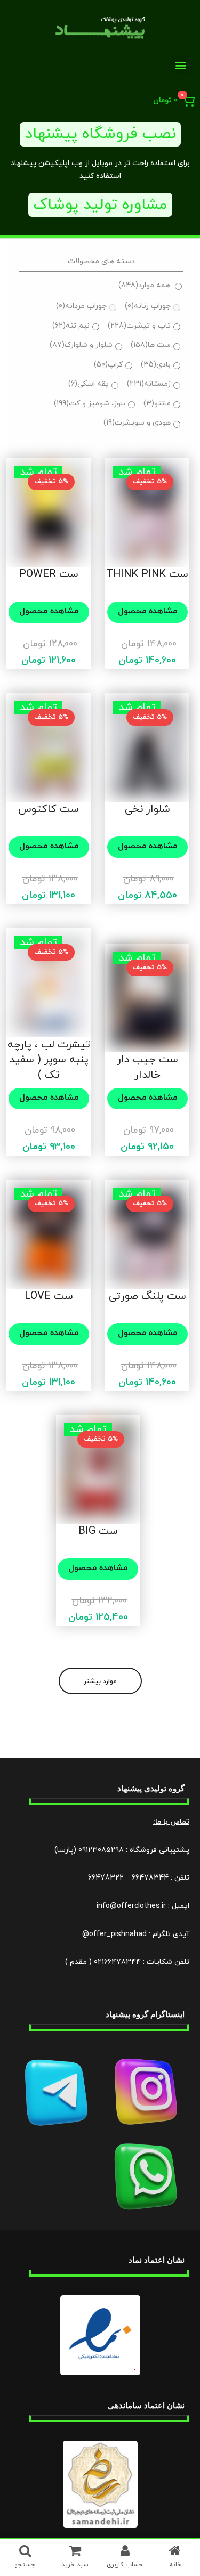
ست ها (151, 345)
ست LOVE (49, 1296)
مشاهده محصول (147, 611)
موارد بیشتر (100, 1681)
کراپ (108, 365)
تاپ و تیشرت (139, 326)
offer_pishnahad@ (114, 1934)
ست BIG (98, 1531)
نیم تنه (71, 326)
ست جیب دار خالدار (147, 1067)
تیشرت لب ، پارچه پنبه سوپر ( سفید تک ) (49, 1060)
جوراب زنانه (148, 306)
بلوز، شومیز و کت (90, 404)
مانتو (157, 404)
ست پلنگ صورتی (147, 1296)
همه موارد (144, 285)
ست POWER (49, 574)
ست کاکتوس (49, 809)
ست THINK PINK (147, 574)
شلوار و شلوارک (81, 345)
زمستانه (149, 384)
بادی (156, 365)
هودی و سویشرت (137, 423)
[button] (181, 65)
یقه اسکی (89, 384)
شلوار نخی (147, 809)
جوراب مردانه (81, 306)
